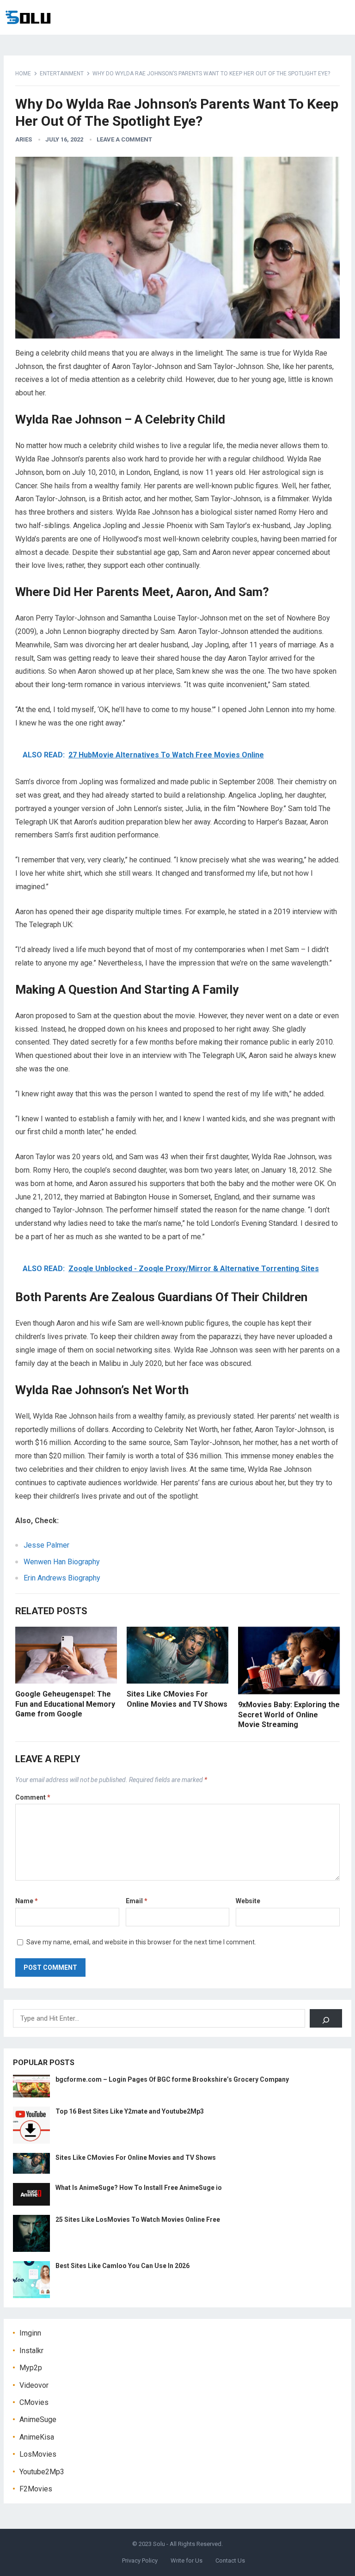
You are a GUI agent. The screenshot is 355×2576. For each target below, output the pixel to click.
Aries (24, 139)
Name (27, 1901)
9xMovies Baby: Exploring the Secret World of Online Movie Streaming (289, 1715)
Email (137, 1901)
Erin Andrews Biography (62, 1578)
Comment (33, 1797)
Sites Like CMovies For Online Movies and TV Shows (136, 2158)
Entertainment (62, 74)
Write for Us (187, 2561)
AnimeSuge (38, 2419)
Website (248, 1901)
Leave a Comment (124, 139)
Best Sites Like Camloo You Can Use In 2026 (122, 2266)
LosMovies (38, 2454)
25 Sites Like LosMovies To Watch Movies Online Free (138, 2219)
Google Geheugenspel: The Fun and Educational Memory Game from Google (65, 1704)
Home (23, 74)
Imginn (30, 2333)
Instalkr (31, 2351)
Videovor (34, 2385)
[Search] (326, 2018)
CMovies (34, 2402)
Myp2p (31, 2368)
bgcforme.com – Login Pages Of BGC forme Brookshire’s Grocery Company (172, 2079)
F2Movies (36, 2489)
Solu (159, 2544)
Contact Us (230, 2561)
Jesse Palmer (46, 1545)
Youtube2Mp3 (42, 2472)
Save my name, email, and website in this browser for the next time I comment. (141, 1942)
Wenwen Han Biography (62, 1562)
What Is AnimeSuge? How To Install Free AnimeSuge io (139, 2188)
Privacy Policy (140, 2561)
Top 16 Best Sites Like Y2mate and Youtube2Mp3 (130, 2111)
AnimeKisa (37, 2437)
